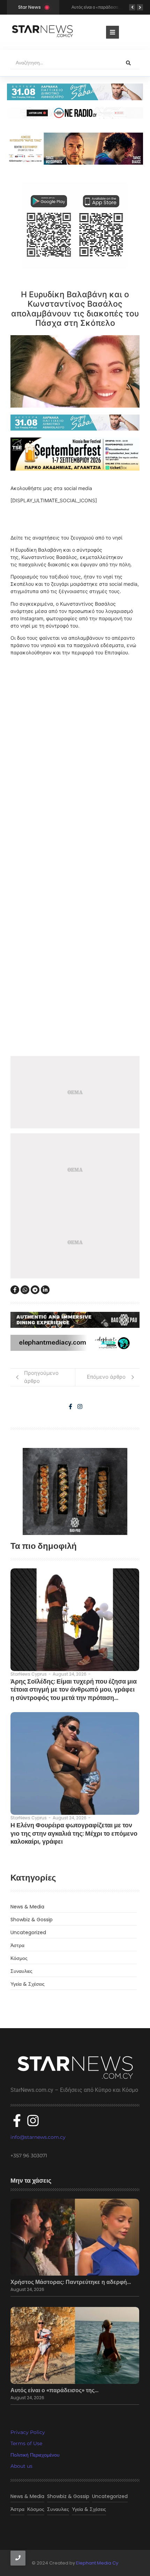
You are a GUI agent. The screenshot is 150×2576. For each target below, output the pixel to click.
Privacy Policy (28, 2432)
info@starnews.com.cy (38, 2137)
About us (21, 2466)
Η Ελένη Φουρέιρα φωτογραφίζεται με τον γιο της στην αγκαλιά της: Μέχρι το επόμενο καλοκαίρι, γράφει (74, 1833)
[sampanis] (75, 423)
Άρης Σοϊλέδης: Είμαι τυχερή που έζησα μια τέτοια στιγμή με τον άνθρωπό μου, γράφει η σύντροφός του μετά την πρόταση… (74, 1689)
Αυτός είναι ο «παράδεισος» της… (54, 2390)
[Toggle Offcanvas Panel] (112, 32)
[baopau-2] (75, 1491)
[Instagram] (80, 1407)
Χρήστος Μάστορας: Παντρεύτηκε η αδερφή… (71, 2282)
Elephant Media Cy (97, 2563)
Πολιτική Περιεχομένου (35, 2455)
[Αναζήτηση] (128, 63)
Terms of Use (26, 2443)
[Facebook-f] (70, 1407)
